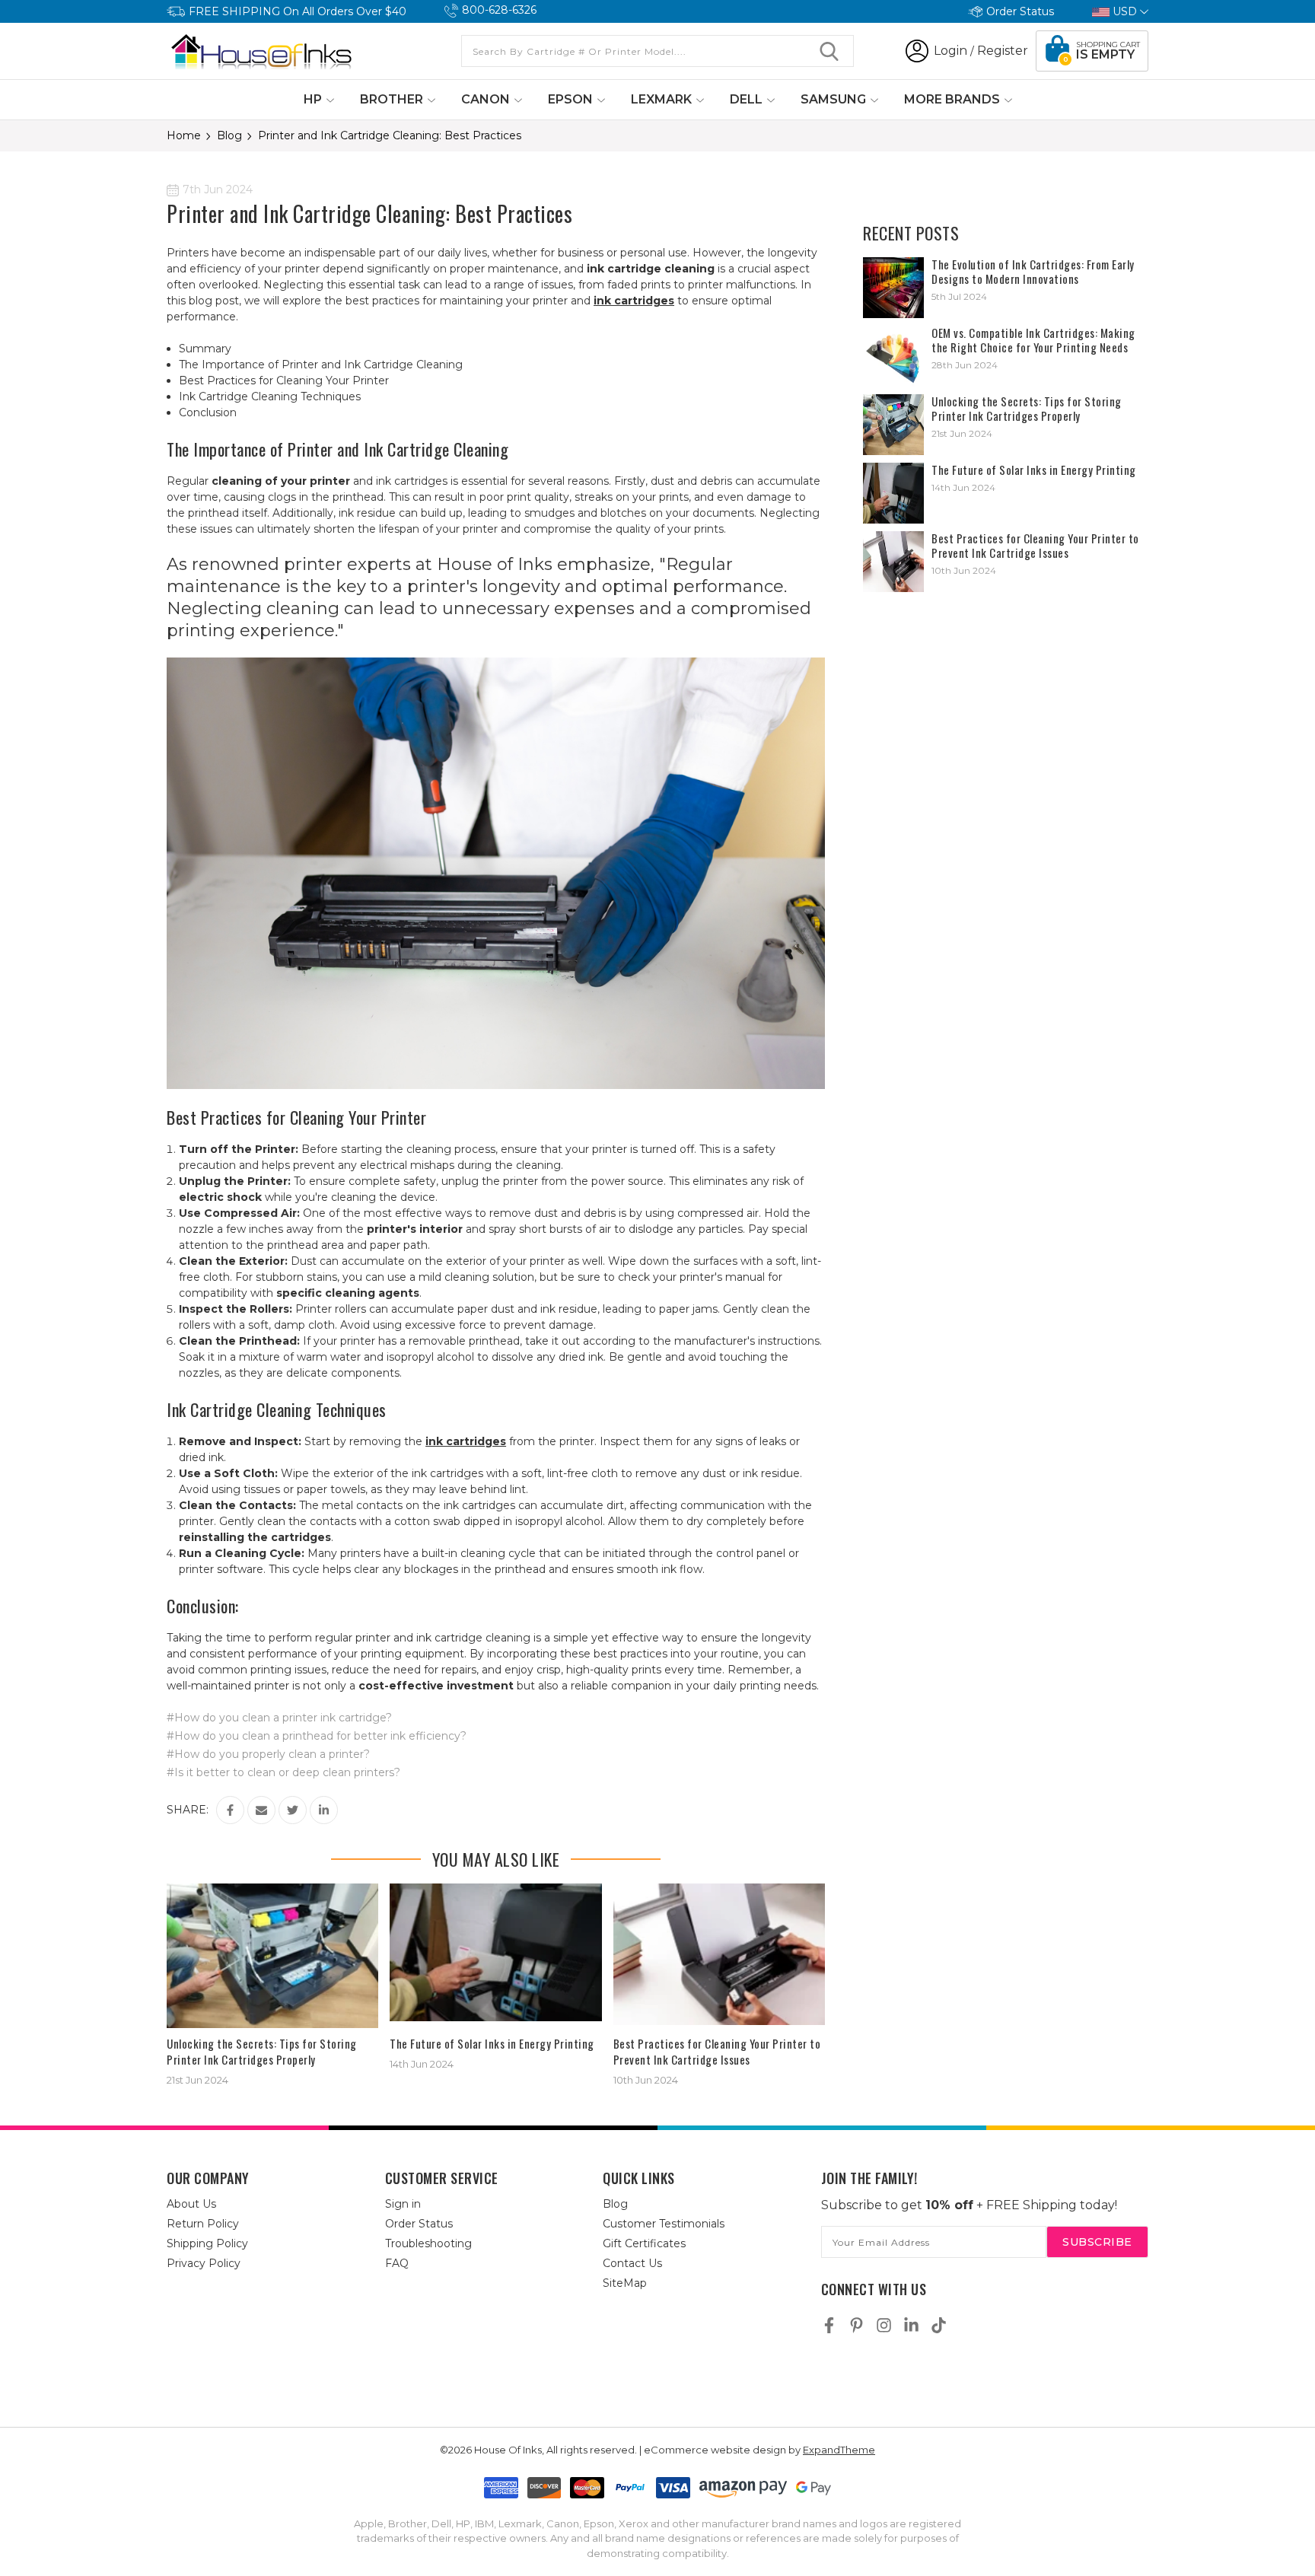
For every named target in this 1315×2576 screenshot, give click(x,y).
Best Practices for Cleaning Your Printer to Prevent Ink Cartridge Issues (717, 2051)
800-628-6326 (499, 10)
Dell (748, 99)
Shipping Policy (207, 2243)
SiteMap (625, 2283)
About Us (191, 2204)
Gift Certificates (644, 2243)
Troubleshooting (428, 2243)
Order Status (1020, 11)
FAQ (397, 2263)
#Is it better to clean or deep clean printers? (283, 1772)
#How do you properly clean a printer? (268, 1754)
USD (1125, 11)
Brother (393, 99)
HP (314, 99)
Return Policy (203, 2224)
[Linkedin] (324, 1810)
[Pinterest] (857, 2325)
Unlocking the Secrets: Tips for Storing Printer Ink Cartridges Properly (262, 2051)
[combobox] (657, 51)
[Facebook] (230, 1810)
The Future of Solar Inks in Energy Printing (492, 2043)
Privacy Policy (204, 2263)
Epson (572, 99)
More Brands (954, 99)
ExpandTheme (839, 2450)
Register (1003, 51)
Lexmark (663, 99)
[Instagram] (884, 2325)
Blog (615, 2204)
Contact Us (632, 2263)
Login (950, 51)
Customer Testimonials (664, 2224)
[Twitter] (293, 1810)
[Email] (261, 1810)
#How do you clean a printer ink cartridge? (279, 1718)
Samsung (835, 99)
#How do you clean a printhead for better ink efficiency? (317, 1736)
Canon (487, 99)
